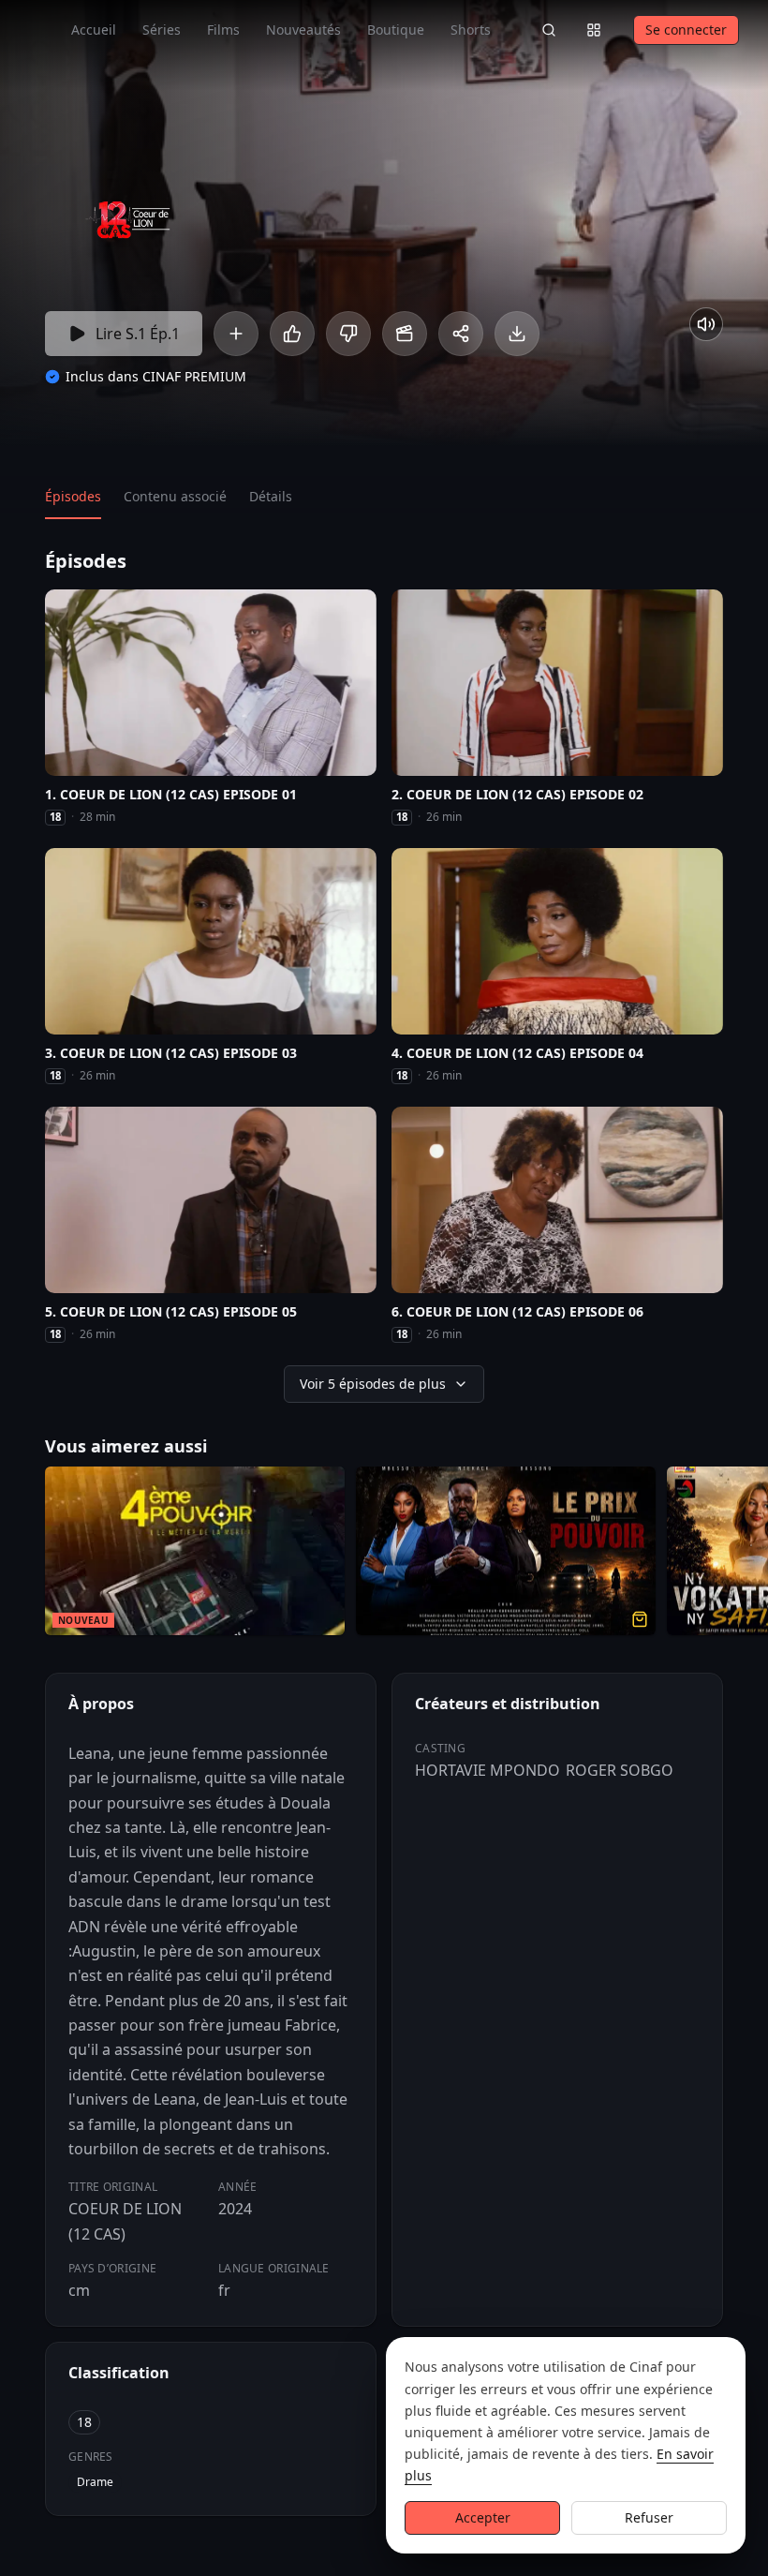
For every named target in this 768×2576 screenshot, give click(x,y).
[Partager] (461, 334)
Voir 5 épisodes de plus (373, 1384)
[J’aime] (292, 334)
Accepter (483, 2517)
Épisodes (73, 496)
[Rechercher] (549, 30)
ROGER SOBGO (620, 1770)
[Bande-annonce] (405, 334)
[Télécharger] (517, 334)
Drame (95, 2482)
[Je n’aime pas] (348, 334)
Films (223, 30)
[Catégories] (594, 30)
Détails (271, 496)
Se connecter (686, 30)
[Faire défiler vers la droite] (751, 1555)
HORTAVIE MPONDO (487, 1770)
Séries (162, 30)
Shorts (471, 30)
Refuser (649, 2517)
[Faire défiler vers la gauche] (17, 1555)
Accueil (94, 30)
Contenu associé (175, 496)
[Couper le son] (706, 324)
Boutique (396, 30)
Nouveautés (303, 30)
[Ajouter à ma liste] (236, 334)
